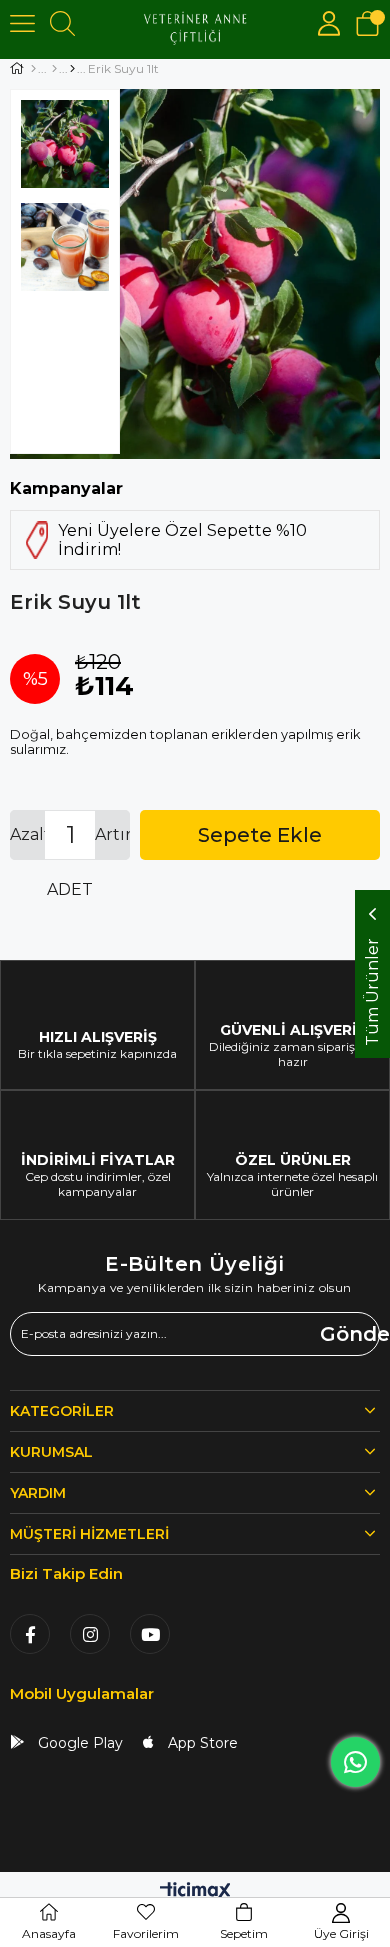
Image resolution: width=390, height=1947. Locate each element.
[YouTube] (150, 1634)
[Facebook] (30, 1634)
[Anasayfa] (33, 69)
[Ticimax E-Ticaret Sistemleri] (195, 1892)
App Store (201, 1743)
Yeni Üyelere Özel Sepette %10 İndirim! (182, 540)
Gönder (350, 1334)
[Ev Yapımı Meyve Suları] (72, 69)
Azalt (27, 834)
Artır (112, 834)
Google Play (78, 1743)
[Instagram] (90, 1634)
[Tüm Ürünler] (54, 69)
